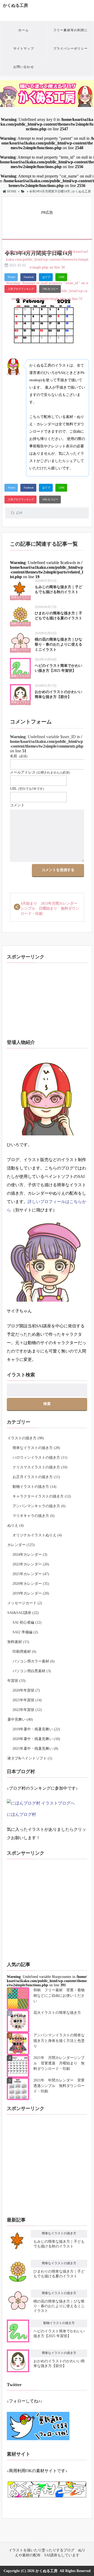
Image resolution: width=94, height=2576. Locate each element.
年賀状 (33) (16, 1681)
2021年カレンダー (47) (31, 1574)
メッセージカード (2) (25, 1603)
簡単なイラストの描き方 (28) (36, 1448)
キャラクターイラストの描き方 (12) (42, 1496)
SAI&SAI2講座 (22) (23, 1613)
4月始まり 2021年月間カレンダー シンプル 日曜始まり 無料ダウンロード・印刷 (51, 909)
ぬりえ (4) (16, 1525)
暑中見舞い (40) (20, 1719)
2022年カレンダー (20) (31, 1564)
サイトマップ (24, 49)
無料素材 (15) (18, 1642)
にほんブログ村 (21, 1814)
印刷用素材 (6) (24, 1652)
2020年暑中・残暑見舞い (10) (36, 1739)
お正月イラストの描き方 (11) (36, 1477)
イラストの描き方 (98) (26, 1438)
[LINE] (61, 277)
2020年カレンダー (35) (31, 1584)
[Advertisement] (48, 222)
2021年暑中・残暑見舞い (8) (35, 1749)
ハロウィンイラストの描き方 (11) (40, 1458)
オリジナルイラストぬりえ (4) (37, 1535)
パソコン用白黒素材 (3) (32, 1671)
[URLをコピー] (50, 289)
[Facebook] (28, 277)
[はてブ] (46, 277)
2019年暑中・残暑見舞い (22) (36, 1729)
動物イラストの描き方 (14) (34, 1487)
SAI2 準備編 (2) (25, 1632)
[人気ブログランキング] (20, 289)
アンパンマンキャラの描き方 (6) (39, 1506)
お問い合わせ (24, 67)
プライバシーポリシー (70, 49)
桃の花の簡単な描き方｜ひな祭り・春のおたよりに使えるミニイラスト (58, 645)
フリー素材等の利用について (70, 34)
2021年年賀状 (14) (27, 1700)
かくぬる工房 (15, 5)
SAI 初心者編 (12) (27, 1622)
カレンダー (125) (21, 1545)
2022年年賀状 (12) (27, 1710)
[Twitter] (11, 277)
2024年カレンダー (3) (30, 1555)
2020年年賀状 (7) (26, 1690)
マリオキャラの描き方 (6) (34, 1516)
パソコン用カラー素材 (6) (34, 1661)
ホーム (23, 30)
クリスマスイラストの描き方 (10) (40, 1467)
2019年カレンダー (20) (31, 1593)
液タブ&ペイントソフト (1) (30, 1758)
